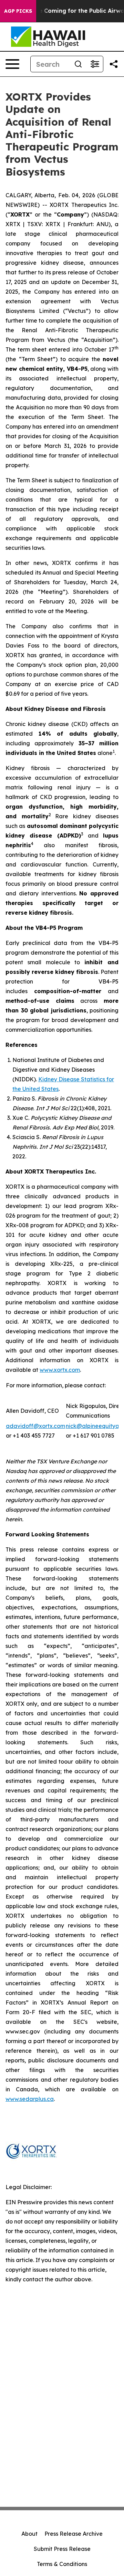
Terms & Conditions (62, 2564)
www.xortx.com (60, 1370)
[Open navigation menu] (12, 64)
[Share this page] (114, 64)
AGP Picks (18, 11)
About (29, 2534)
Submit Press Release (62, 2549)
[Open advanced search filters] (95, 64)
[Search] (78, 64)
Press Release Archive (74, 2534)
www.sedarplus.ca (30, 2099)
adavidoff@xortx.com (35, 1426)
